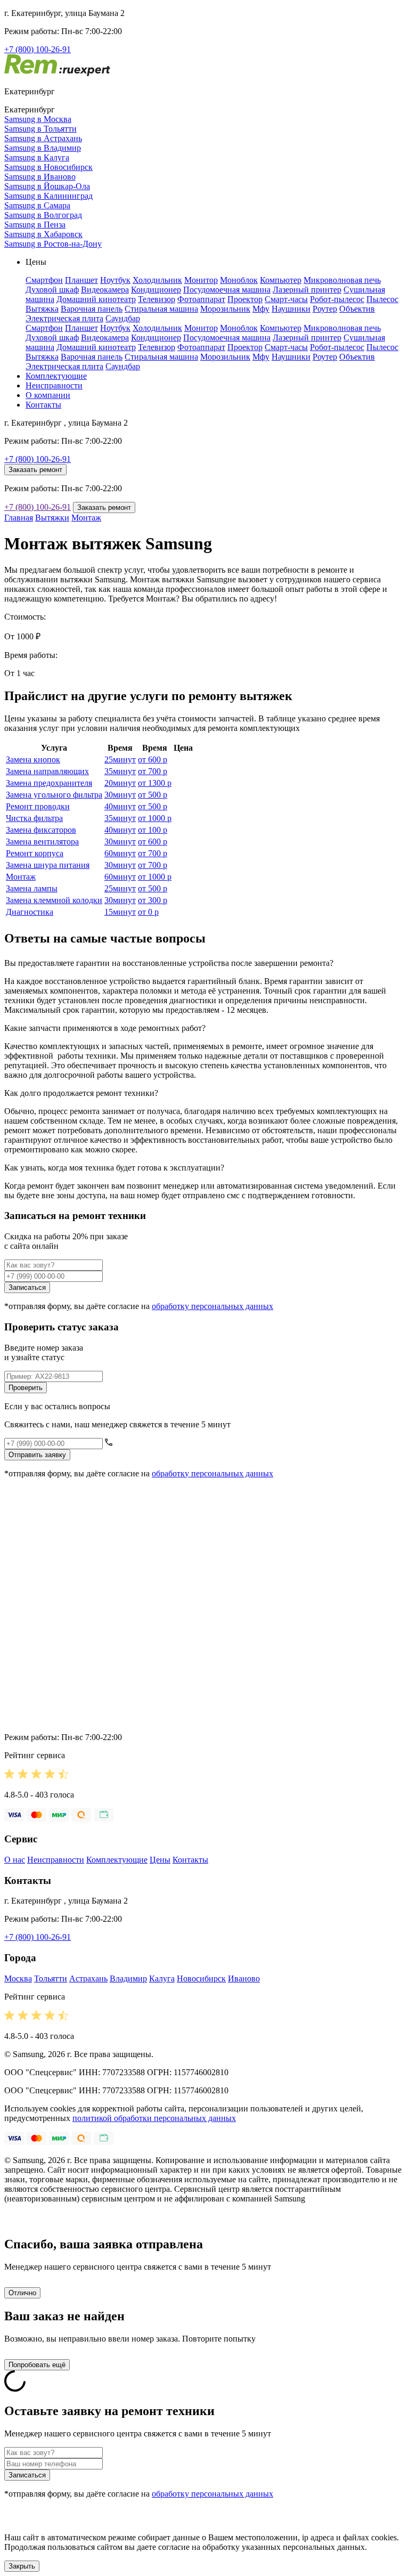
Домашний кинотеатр (96, 299)
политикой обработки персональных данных (154, 2118)
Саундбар (123, 318)
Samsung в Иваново (40, 177)
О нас (15, 1860)
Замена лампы (32, 888)
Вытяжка (42, 309)
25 (120, 759)
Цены (160, 1860)
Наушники (291, 309)
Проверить (26, 1388)
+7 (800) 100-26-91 (38, 49)
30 (120, 795)
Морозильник (225, 309)
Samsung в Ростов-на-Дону (53, 244)
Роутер (325, 309)
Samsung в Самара (37, 205)
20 (120, 783)
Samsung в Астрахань (43, 138)
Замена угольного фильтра (54, 795)
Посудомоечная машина (227, 290)
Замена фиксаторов (41, 830)
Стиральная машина (161, 309)
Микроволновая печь (342, 280)
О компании (48, 395)
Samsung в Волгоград (43, 215)
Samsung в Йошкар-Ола (47, 186)
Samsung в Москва (38, 119)
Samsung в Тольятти (40, 129)
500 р (153, 795)
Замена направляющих (47, 771)
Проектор (245, 299)
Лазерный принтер (307, 290)
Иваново (244, 1978)
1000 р (155, 818)
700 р (153, 771)
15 (120, 912)
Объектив (357, 309)
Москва (18, 1978)
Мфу (261, 309)
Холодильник (157, 280)
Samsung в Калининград (48, 196)
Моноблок (239, 280)
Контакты (43, 405)
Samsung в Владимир (43, 148)
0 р (148, 912)
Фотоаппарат (201, 299)
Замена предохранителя (49, 783)
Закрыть (22, 2566)
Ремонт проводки (38, 806)
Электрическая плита (64, 318)
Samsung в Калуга (37, 157)
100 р (153, 830)
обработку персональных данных (212, 1306)
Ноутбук (115, 280)
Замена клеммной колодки (54, 900)
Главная (19, 518)
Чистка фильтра (34, 818)
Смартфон (44, 280)
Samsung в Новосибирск (48, 167)
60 (120, 853)
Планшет (81, 280)
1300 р (155, 783)
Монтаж (86, 518)
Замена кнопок (33, 759)
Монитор (201, 280)
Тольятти (51, 1978)
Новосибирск (201, 1978)
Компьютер (281, 280)
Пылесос (382, 299)
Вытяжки (52, 518)
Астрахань (88, 1978)
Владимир (128, 1978)
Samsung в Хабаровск (43, 234)
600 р (153, 759)
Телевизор (157, 299)
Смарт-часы (286, 299)
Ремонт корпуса (35, 853)
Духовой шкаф (52, 290)
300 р (153, 900)
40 (120, 806)
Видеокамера (105, 290)
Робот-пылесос (337, 299)
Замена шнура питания (48, 865)
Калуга (162, 1978)
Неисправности (54, 385)
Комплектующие (56, 376)
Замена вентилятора (42, 842)
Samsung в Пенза (35, 225)
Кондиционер (156, 290)
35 (120, 771)
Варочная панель (92, 309)
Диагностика (30, 912)
